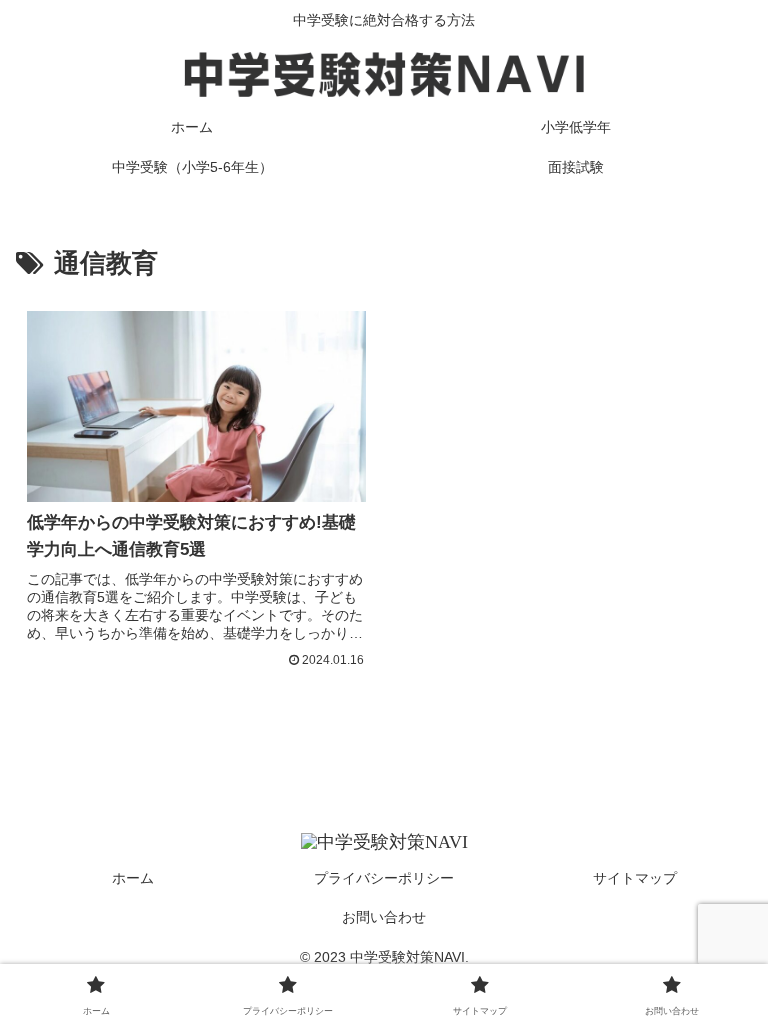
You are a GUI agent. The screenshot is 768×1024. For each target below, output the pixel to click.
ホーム (133, 878)
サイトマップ (635, 878)
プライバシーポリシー (384, 878)
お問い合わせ (384, 917)
